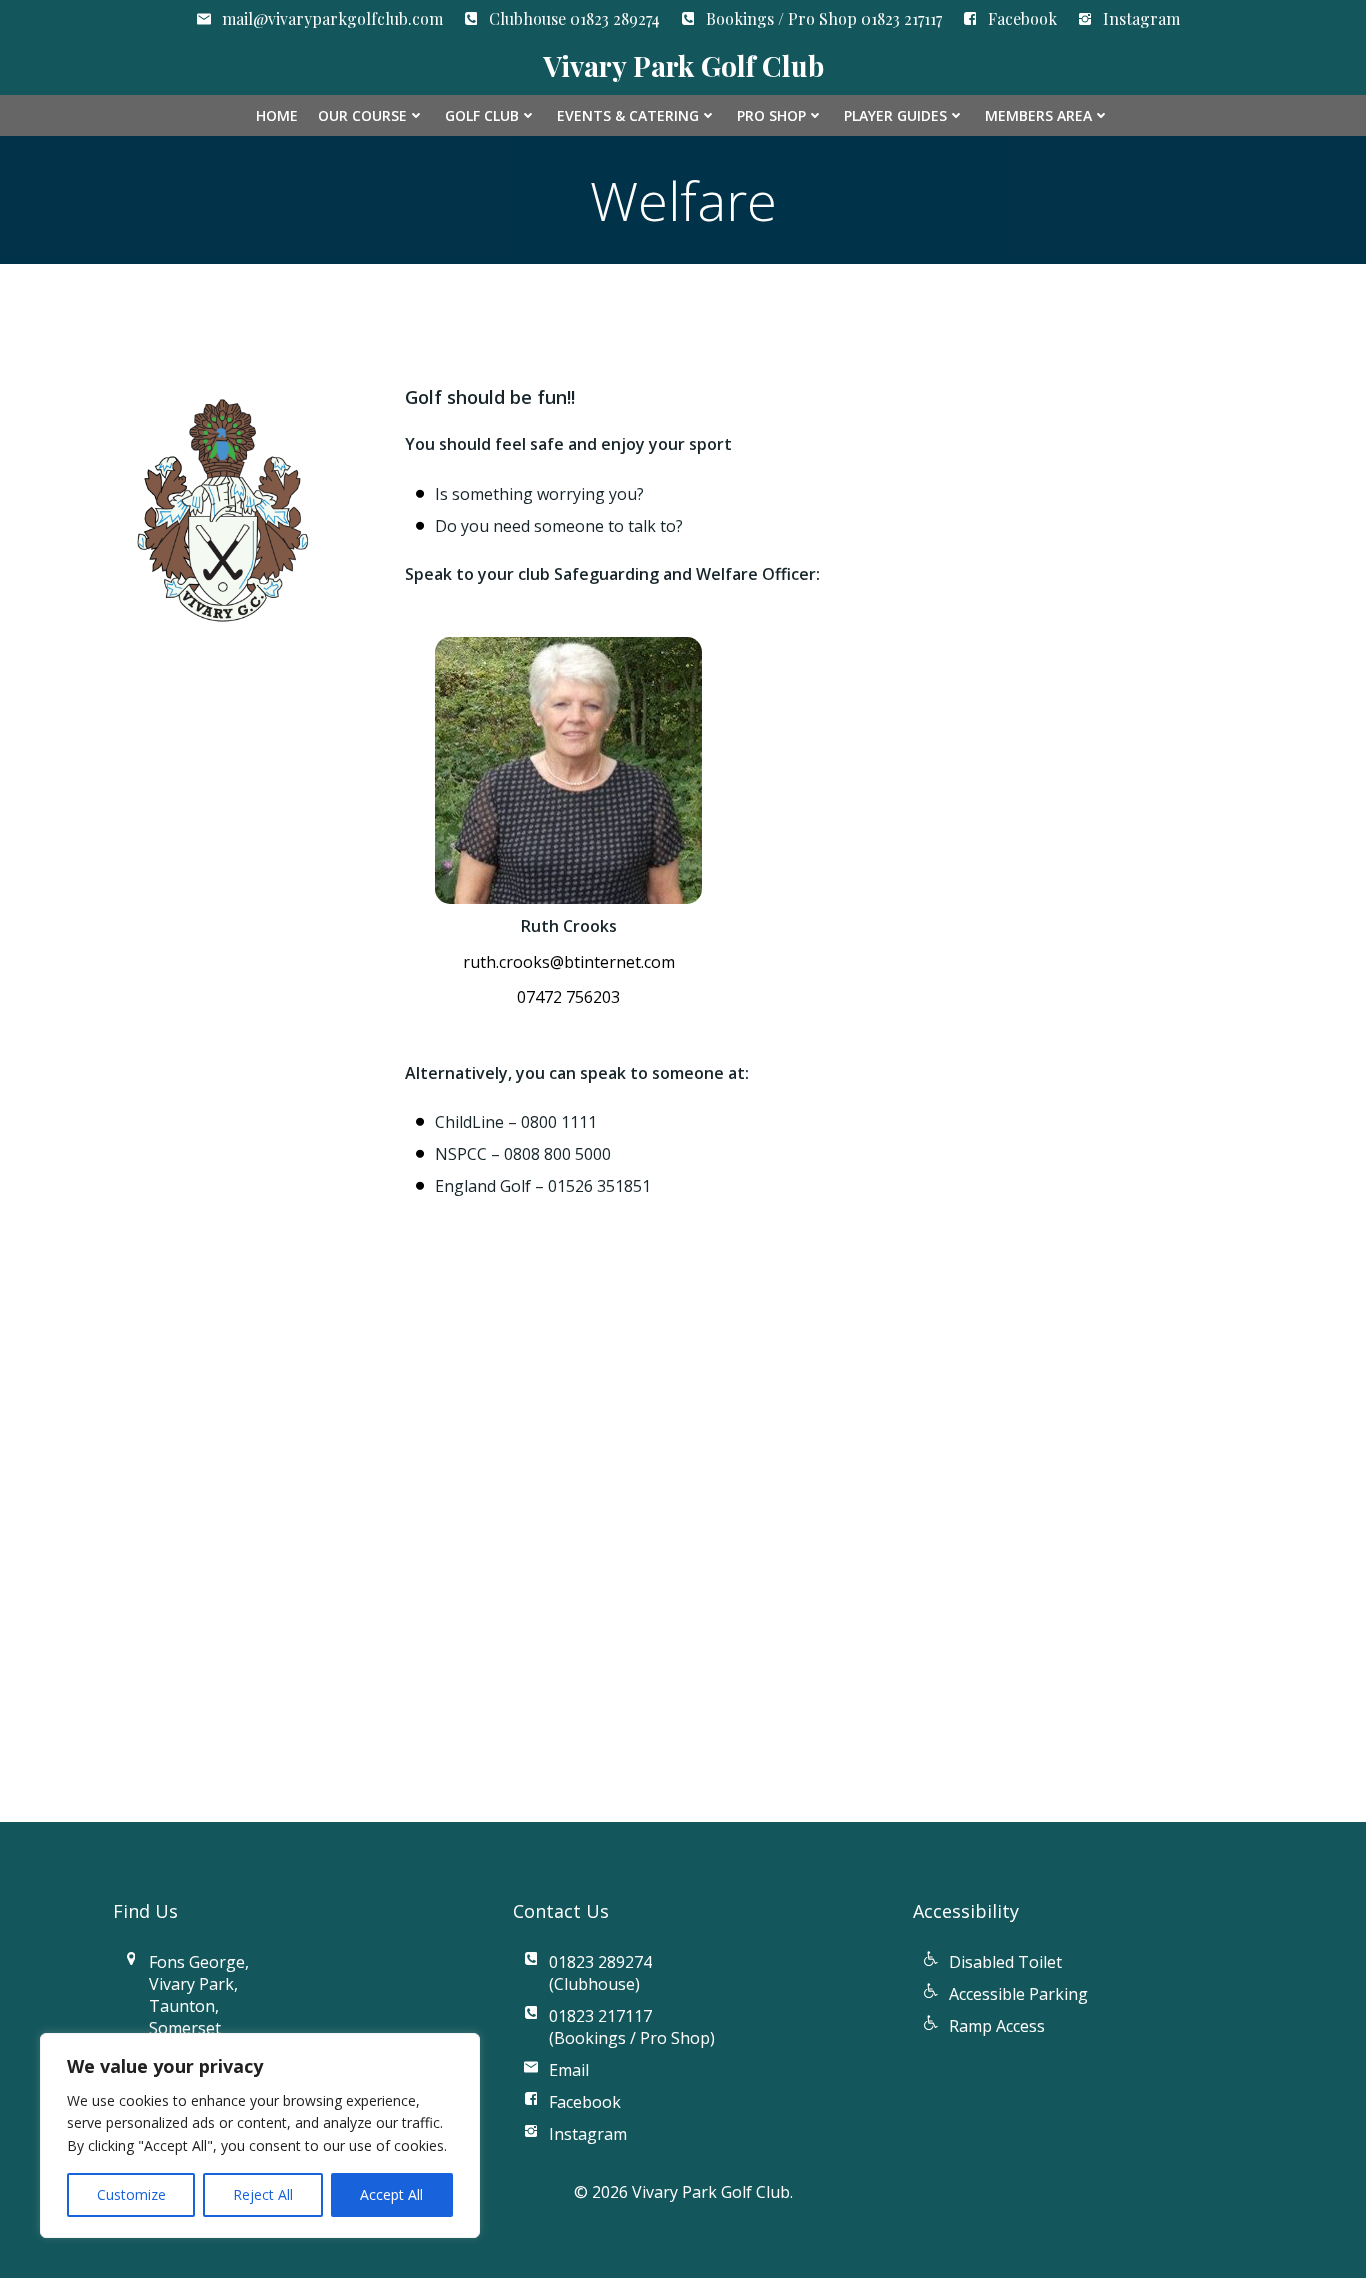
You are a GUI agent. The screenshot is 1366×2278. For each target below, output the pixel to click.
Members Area (1038, 115)
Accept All (391, 2194)
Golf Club (482, 115)
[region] (260, 2135)
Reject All (263, 2194)
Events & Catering (628, 115)
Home (277, 115)
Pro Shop (771, 115)
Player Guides (895, 115)
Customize (131, 2194)
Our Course (362, 115)
